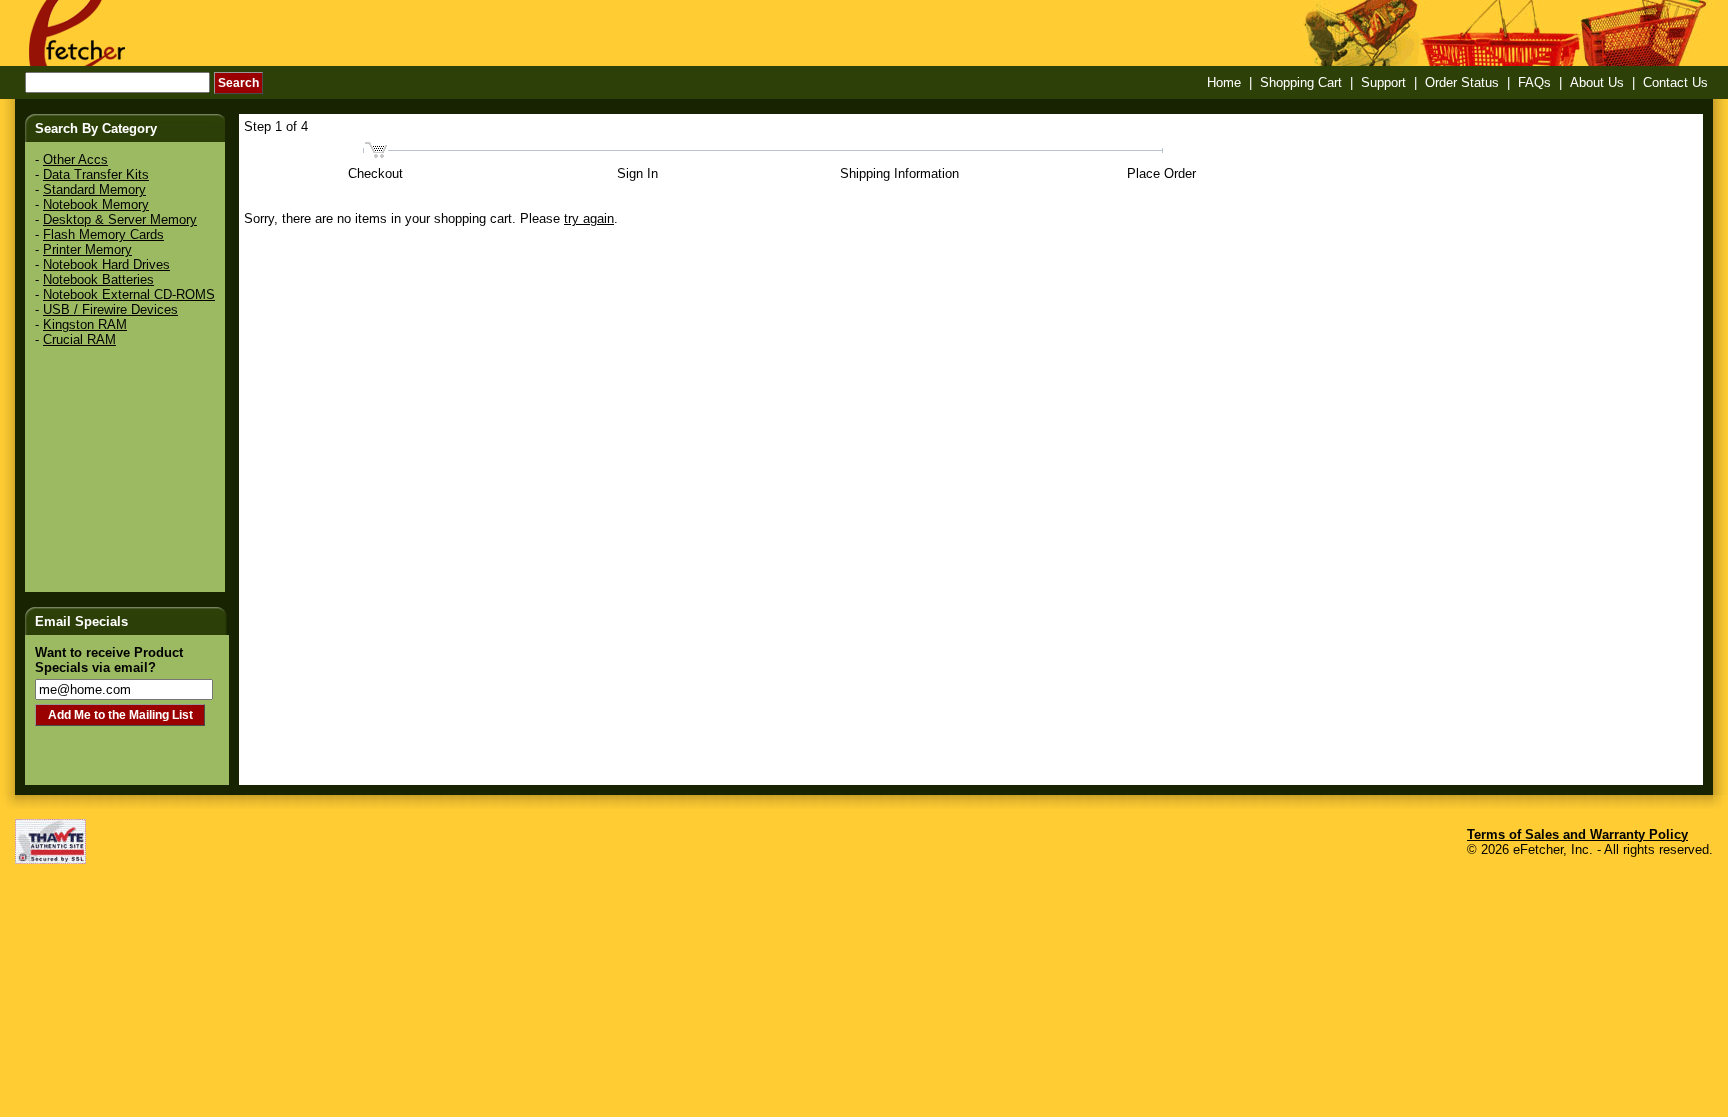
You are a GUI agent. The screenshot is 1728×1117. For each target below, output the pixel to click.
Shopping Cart (1301, 82)
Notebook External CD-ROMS (129, 294)
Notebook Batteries (98, 279)
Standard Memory (94, 189)
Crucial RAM (79, 339)
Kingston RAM (85, 324)
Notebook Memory (96, 204)
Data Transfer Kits (96, 174)
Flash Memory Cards (103, 234)
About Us (1597, 82)
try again (589, 218)
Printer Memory (87, 249)
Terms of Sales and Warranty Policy (1577, 834)
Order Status (1462, 82)
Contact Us (1675, 82)
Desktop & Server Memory (120, 219)
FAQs (1534, 82)
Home (1224, 82)
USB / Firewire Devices (110, 309)
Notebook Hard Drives (106, 264)
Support (1383, 82)
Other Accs (75, 159)
